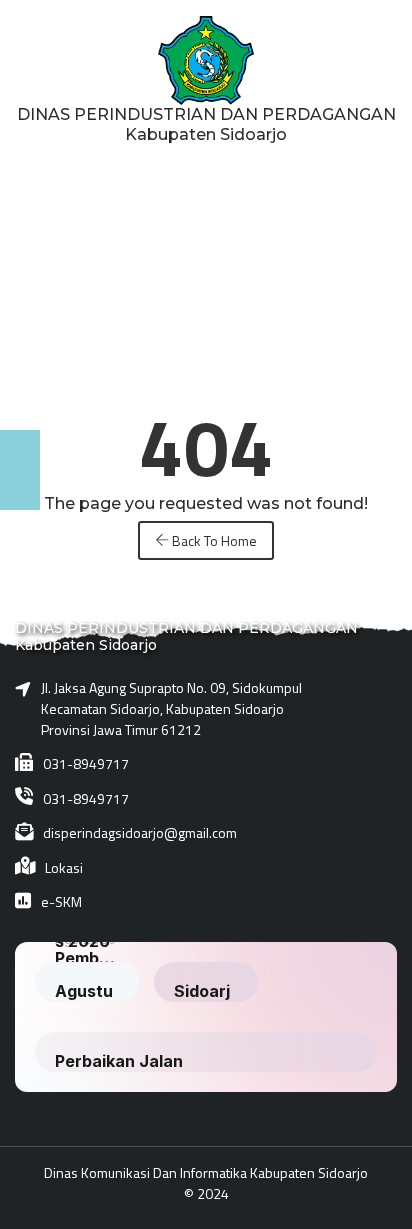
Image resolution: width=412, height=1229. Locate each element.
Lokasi (64, 867)
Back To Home (213, 540)
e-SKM (61, 901)
